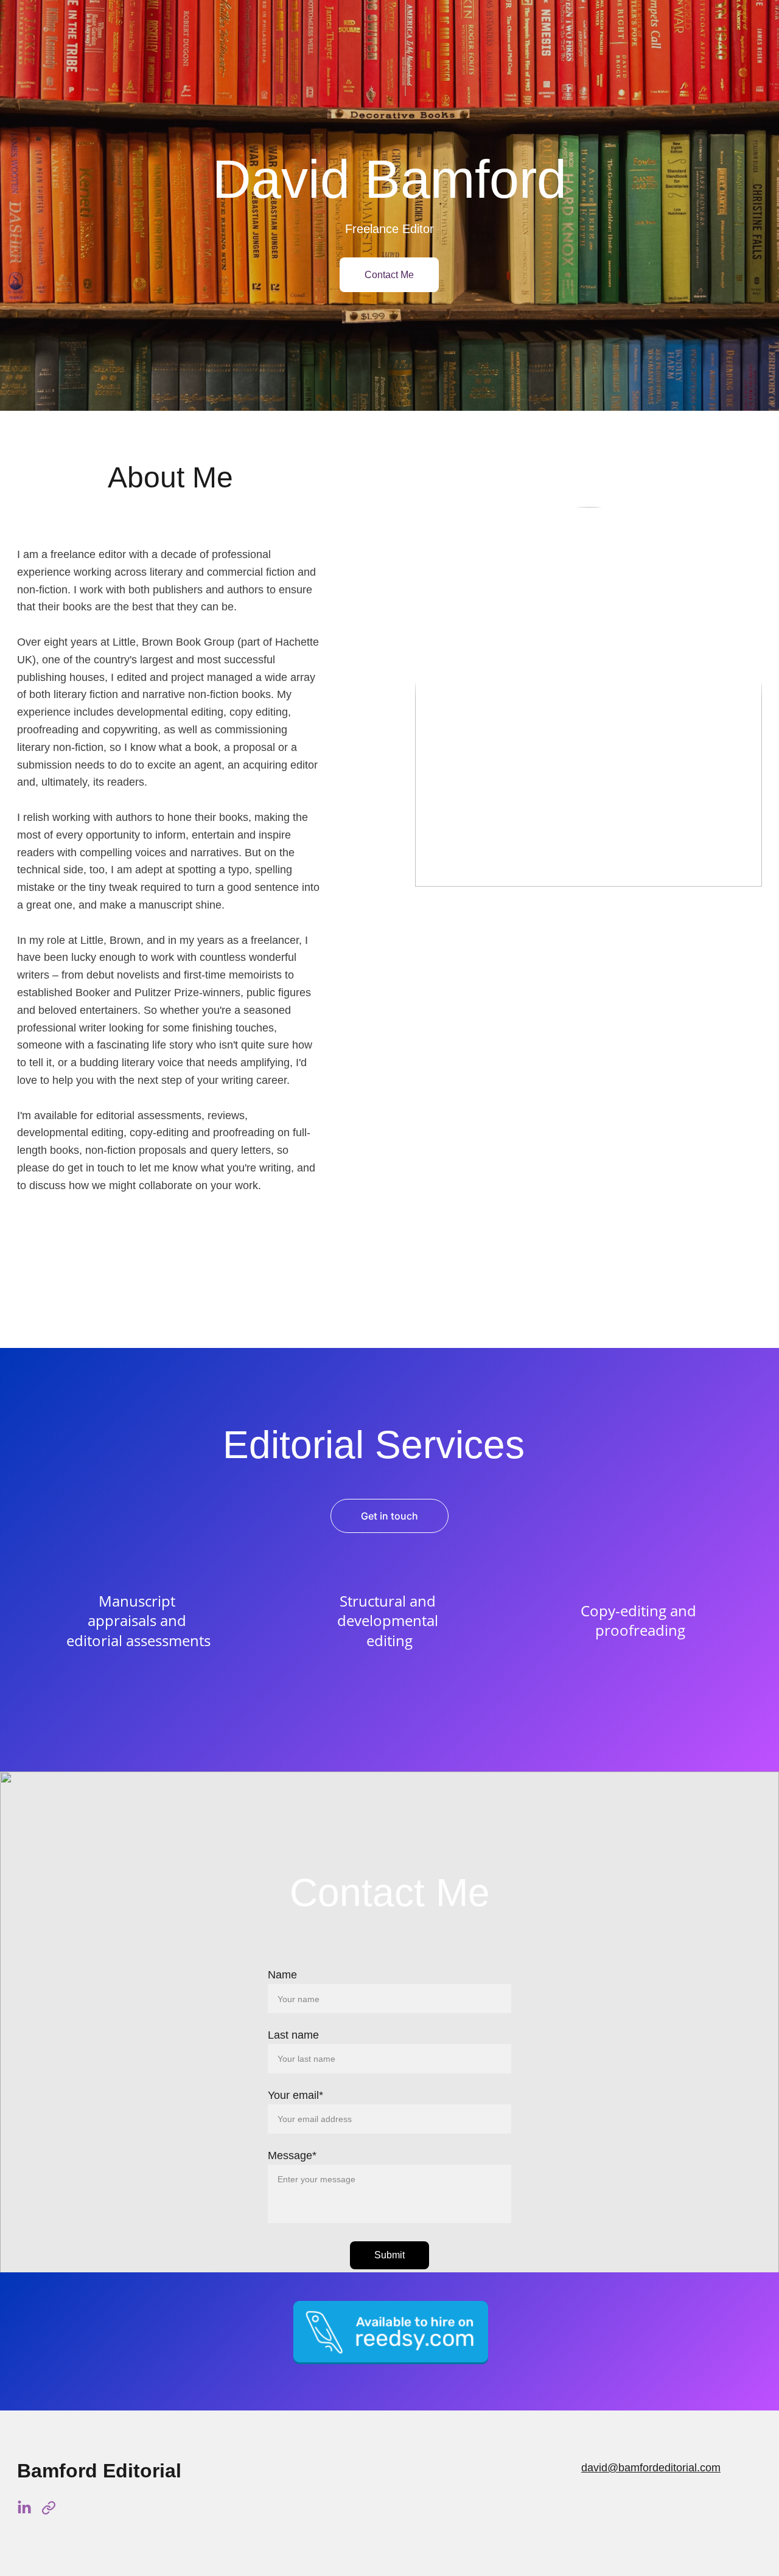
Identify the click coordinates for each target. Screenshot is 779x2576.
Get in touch (389, 1516)
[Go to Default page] (49, 2508)
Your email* (295, 2095)
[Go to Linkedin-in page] (24, 2508)
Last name (293, 2035)
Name (282, 1975)
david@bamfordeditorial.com (651, 2468)
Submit (389, 2255)
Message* (292, 2155)
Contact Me (389, 275)
